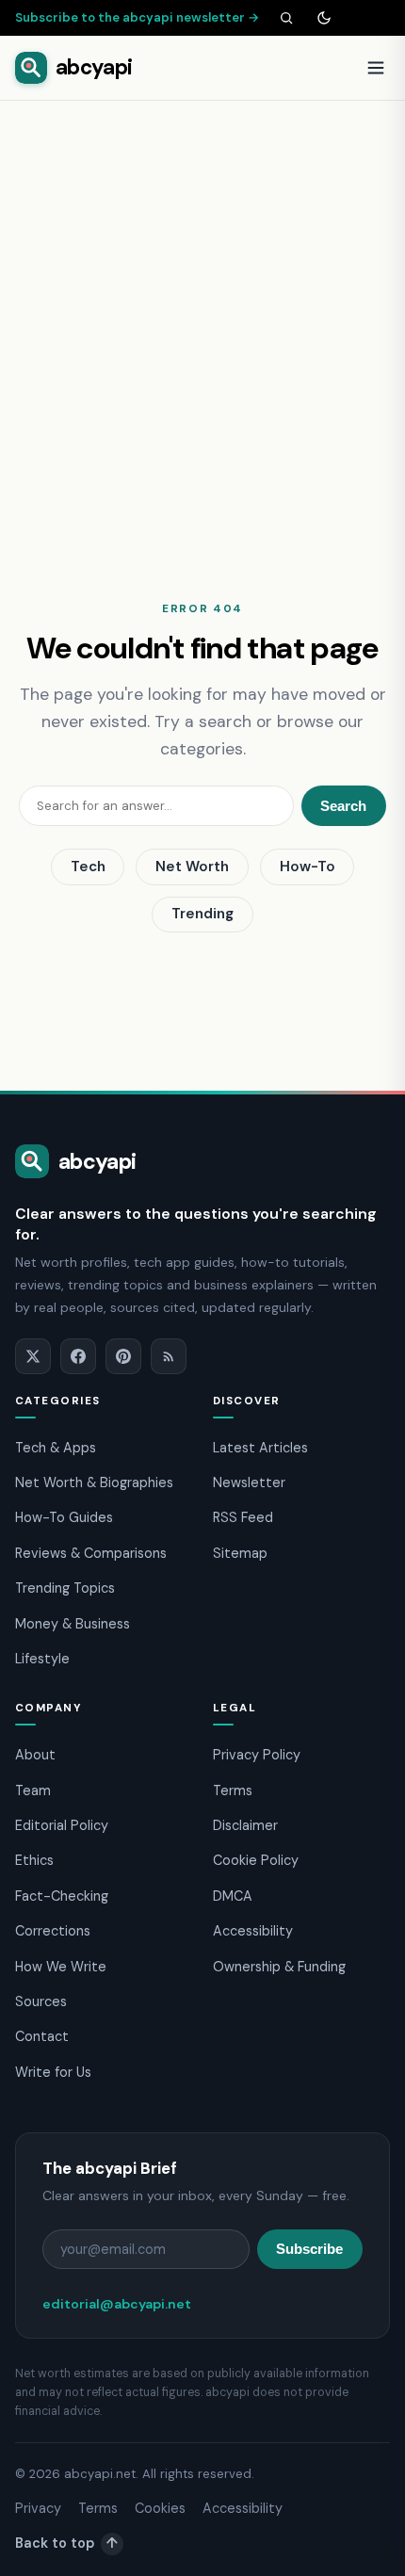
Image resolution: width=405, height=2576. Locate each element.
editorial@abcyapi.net (117, 2304)
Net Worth (192, 867)
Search (343, 806)
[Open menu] (376, 68)
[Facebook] (78, 1356)
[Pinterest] (123, 1356)
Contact (42, 2036)
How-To (308, 867)
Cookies (160, 2508)
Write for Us (53, 2072)
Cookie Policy (256, 1860)
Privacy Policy (257, 1755)
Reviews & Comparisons (91, 1553)
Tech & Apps (56, 1448)
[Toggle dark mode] (324, 18)
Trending (202, 914)
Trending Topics (65, 1588)
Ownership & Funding (279, 1967)
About (35, 1755)
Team (33, 1790)
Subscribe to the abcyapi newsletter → (138, 17)
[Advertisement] (202, 313)
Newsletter (249, 1482)
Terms (233, 1790)
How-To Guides (64, 1517)
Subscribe (309, 2249)
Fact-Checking (62, 1896)
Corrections (53, 1931)
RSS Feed (243, 1517)
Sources (41, 2001)
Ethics (34, 1860)
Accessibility (253, 1931)
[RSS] (169, 1356)
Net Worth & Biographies (94, 1482)
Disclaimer (245, 1825)
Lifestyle (42, 1659)
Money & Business (73, 1624)
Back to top (66, 2543)
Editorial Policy (62, 1825)
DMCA (233, 1896)
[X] (33, 1356)
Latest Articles (260, 1448)
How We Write (61, 1967)
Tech (88, 867)
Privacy (38, 2508)
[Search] (286, 18)
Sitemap (240, 1553)
